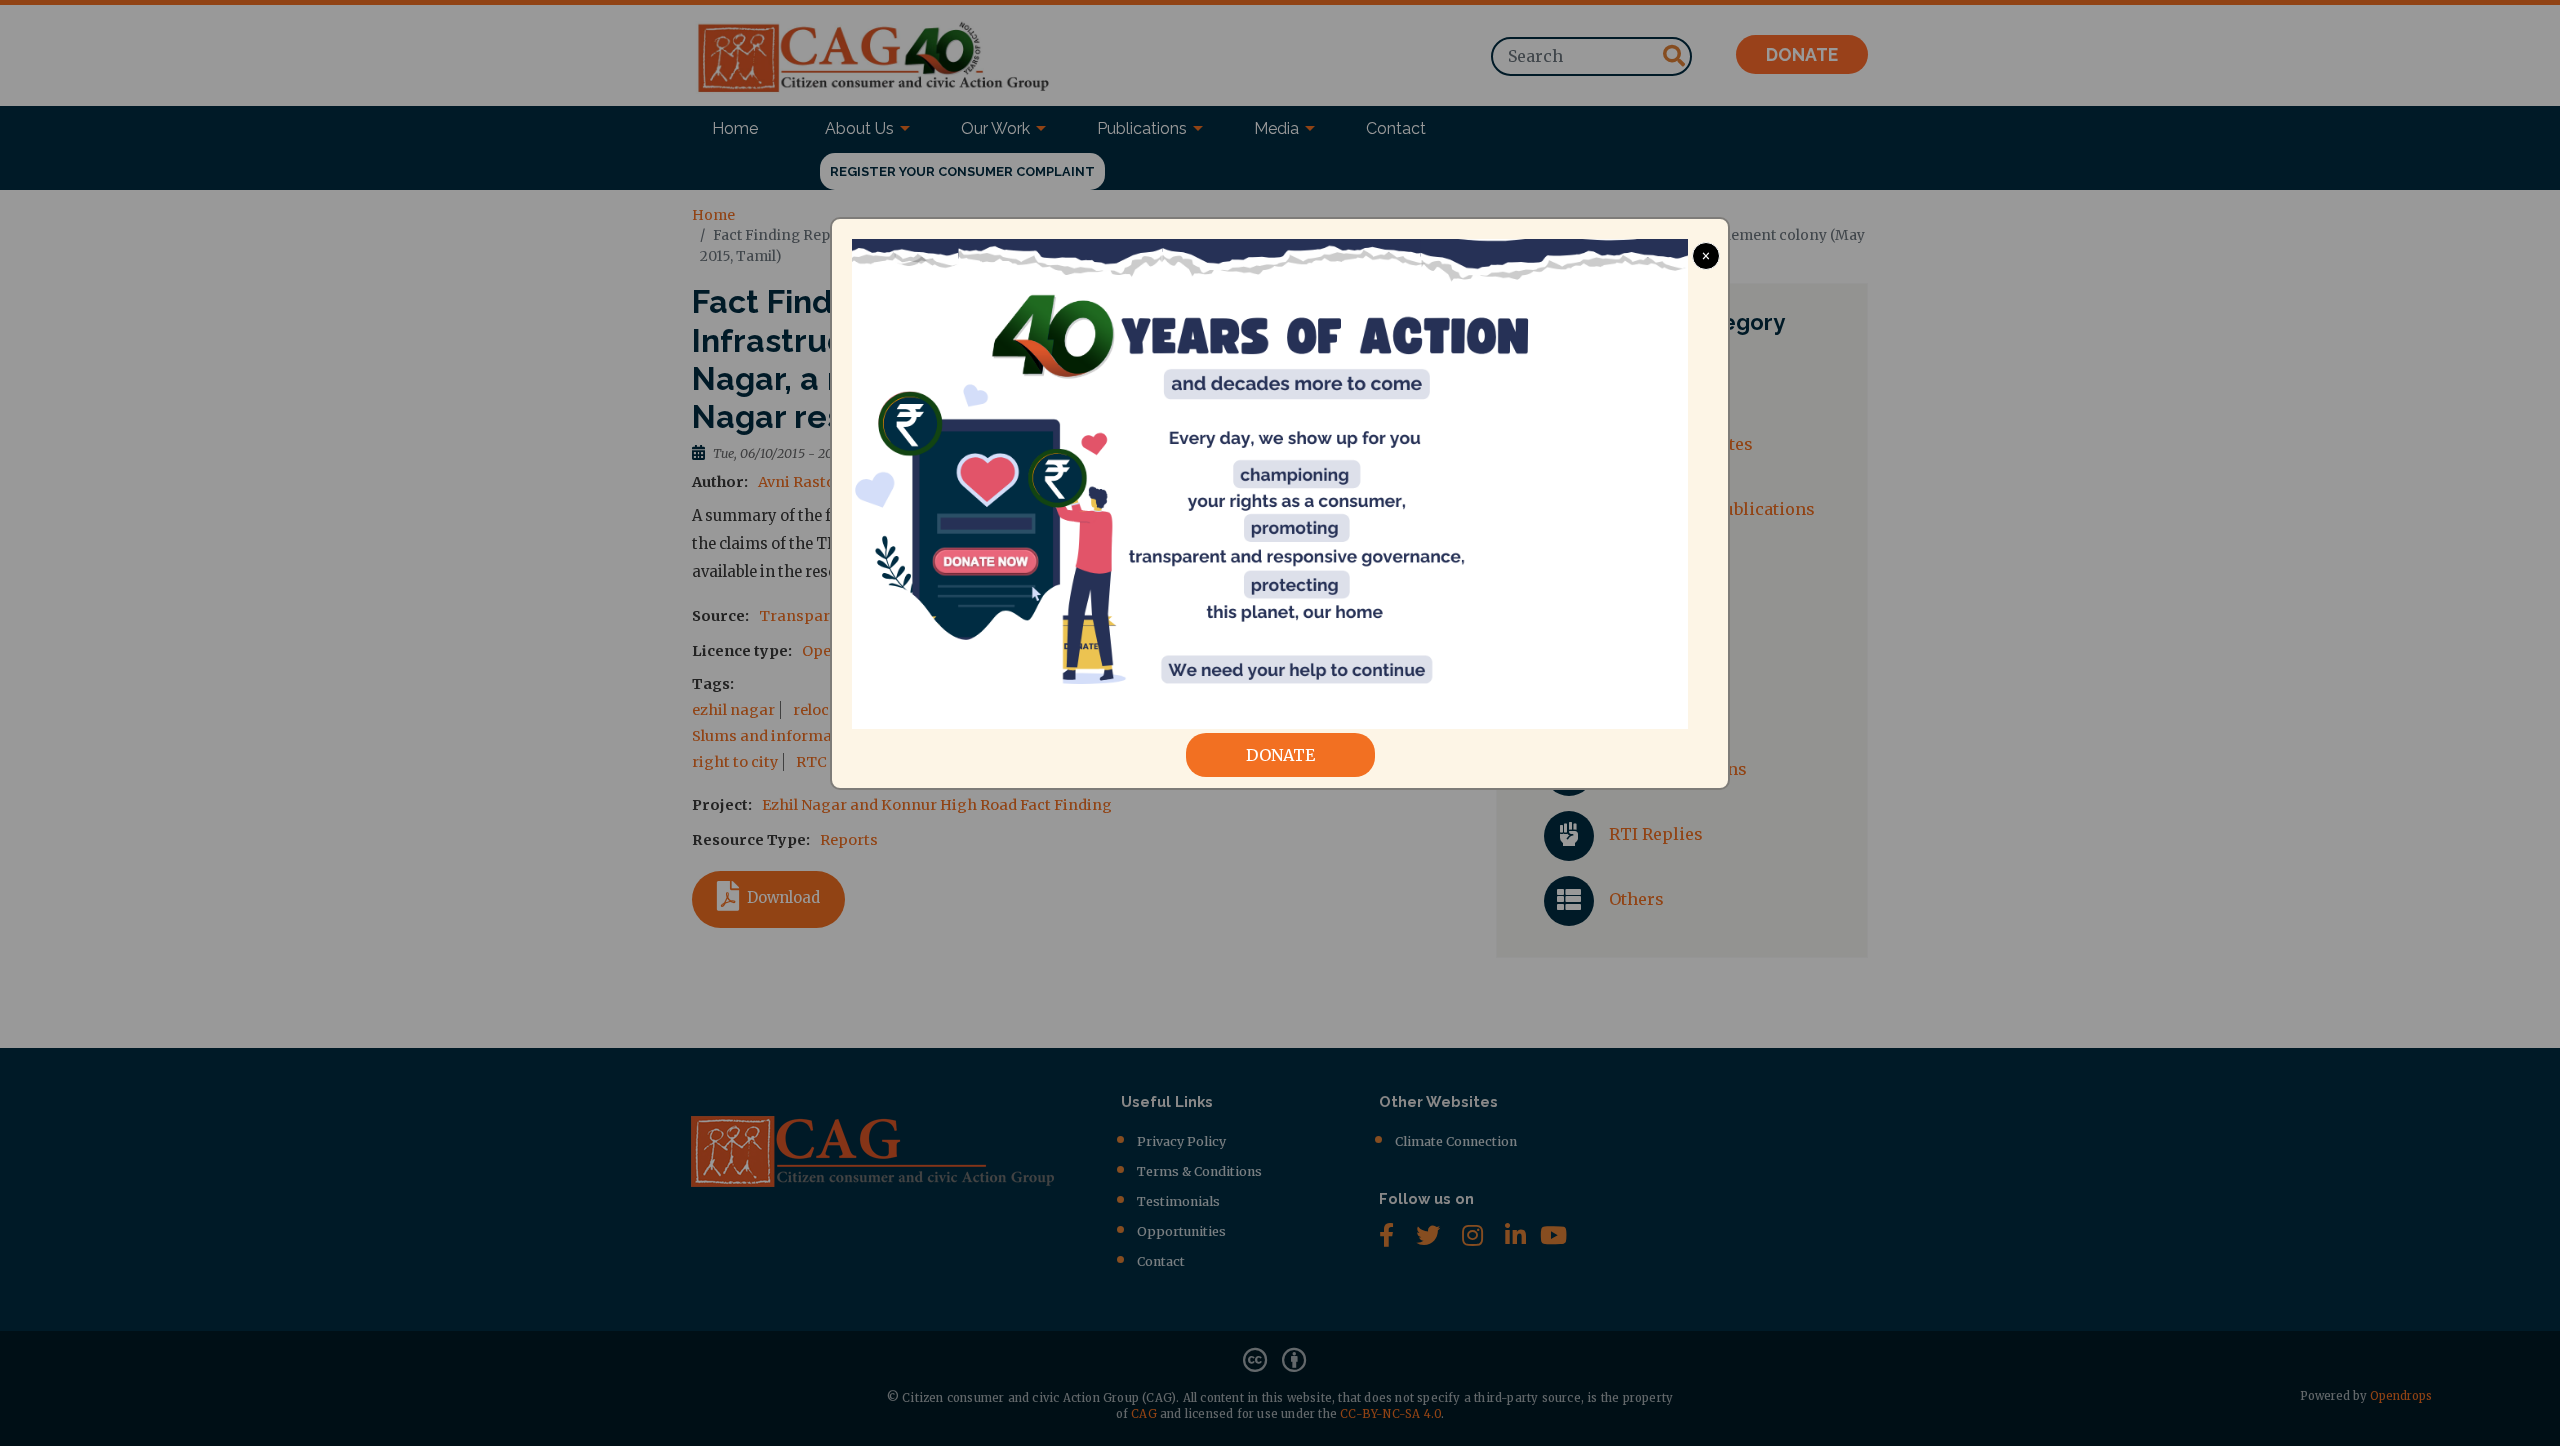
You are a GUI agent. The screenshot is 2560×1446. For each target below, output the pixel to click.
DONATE (1280, 755)
